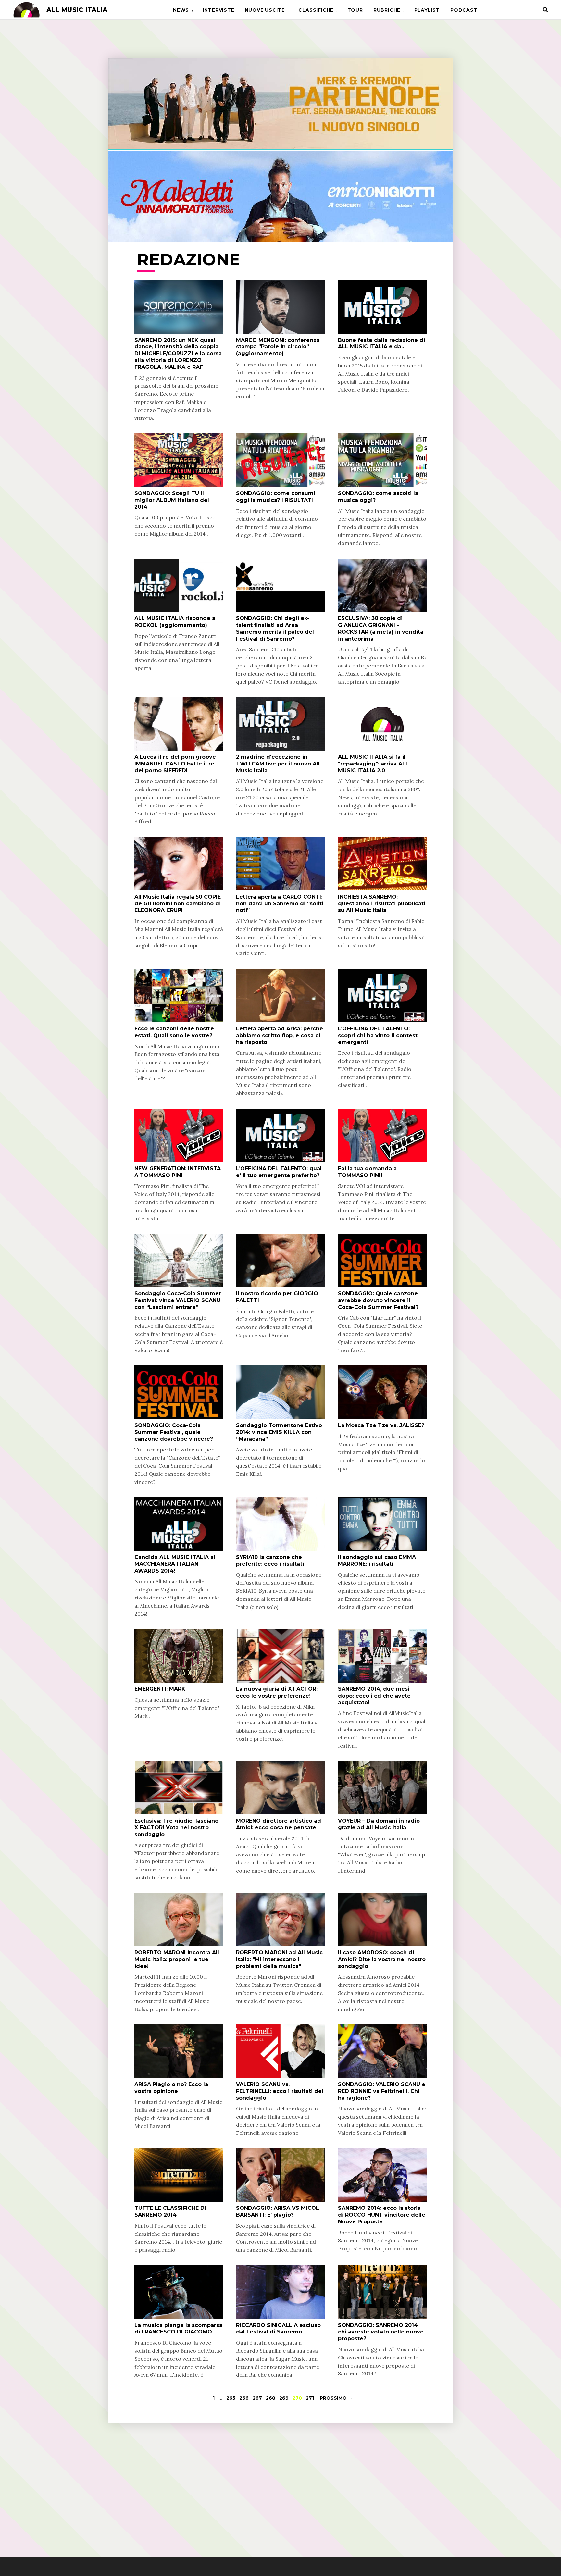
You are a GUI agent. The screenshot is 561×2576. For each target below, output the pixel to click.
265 (231, 2398)
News (181, 10)
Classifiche (316, 10)
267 (257, 2398)
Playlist (427, 10)
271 (310, 2398)
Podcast (464, 10)
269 (284, 2398)
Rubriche (387, 10)
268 (271, 2398)
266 (244, 2398)
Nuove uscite (265, 10)
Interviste (219, 10)
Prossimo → (336, 2398)
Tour (355, 10)
